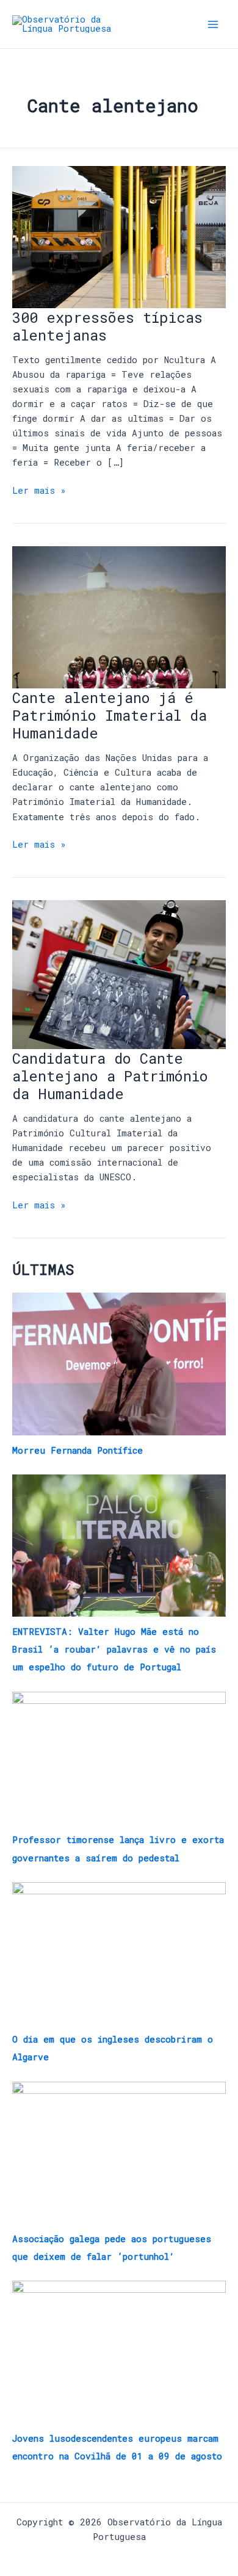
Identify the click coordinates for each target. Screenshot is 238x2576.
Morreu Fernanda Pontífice (78, 1450)
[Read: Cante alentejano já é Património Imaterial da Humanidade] (119, 616)
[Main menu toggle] (213, 24)
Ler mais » (39, 490)
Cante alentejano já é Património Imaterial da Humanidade (110, 715)
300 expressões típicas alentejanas (107, 326)
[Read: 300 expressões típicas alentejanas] (119, 236)
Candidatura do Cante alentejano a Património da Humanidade (110, 1076)
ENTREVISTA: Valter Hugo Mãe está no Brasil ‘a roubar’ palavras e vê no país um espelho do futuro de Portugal (114, 1649)
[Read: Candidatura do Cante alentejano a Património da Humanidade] (119, 974)
